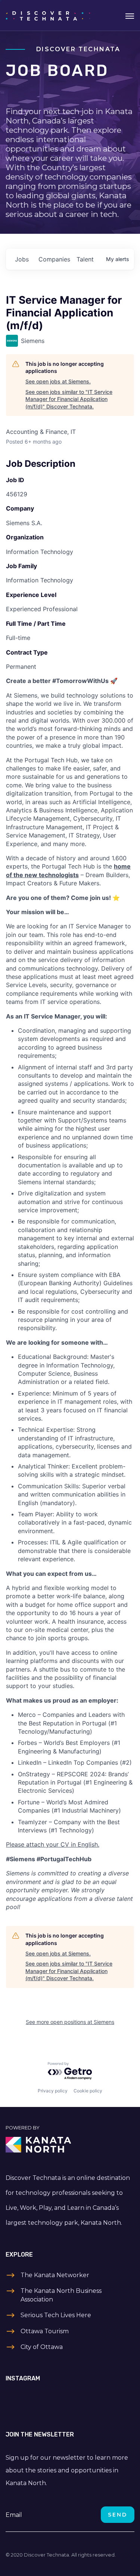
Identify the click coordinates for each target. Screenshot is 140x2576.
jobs (22, 259)
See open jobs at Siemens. (58, 381)
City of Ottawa (42, 2347)
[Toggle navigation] (130, 15)
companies (54, 259)
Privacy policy (53, 2091)
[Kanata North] (70, 2145)
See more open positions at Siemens (70, 2022)
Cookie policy (88, 2091)
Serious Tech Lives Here (56, 2315)
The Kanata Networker (55, 2275)
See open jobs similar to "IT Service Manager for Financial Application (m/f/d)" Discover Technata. (69, 399)
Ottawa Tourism (45, 2331)
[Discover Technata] (48, 15)
